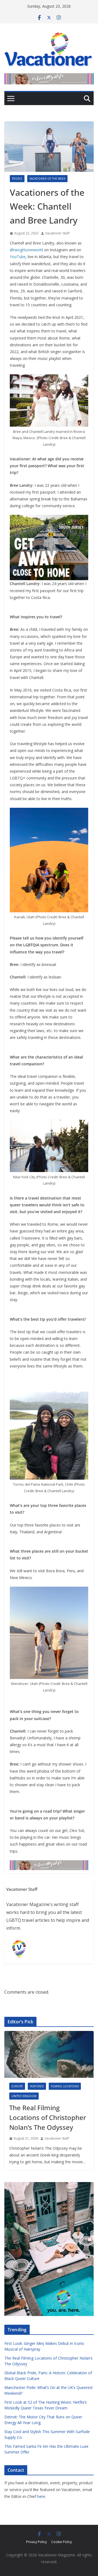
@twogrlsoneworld (26, 250)
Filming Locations (65, 2086)
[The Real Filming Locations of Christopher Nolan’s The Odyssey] (49, 2054)
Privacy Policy (36, 2542)
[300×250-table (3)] (49, 519)
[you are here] (49, 2185)
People (17, 179)
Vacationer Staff (57, 233)
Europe (17, 2086)
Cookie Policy (62, 2542)
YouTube (18, 257)
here (41, 2496)
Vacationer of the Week (47, 179)
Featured (37, 2086)
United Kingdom (24, 2096)
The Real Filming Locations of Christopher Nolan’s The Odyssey (48, 2117)
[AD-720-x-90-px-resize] (49, 77)
